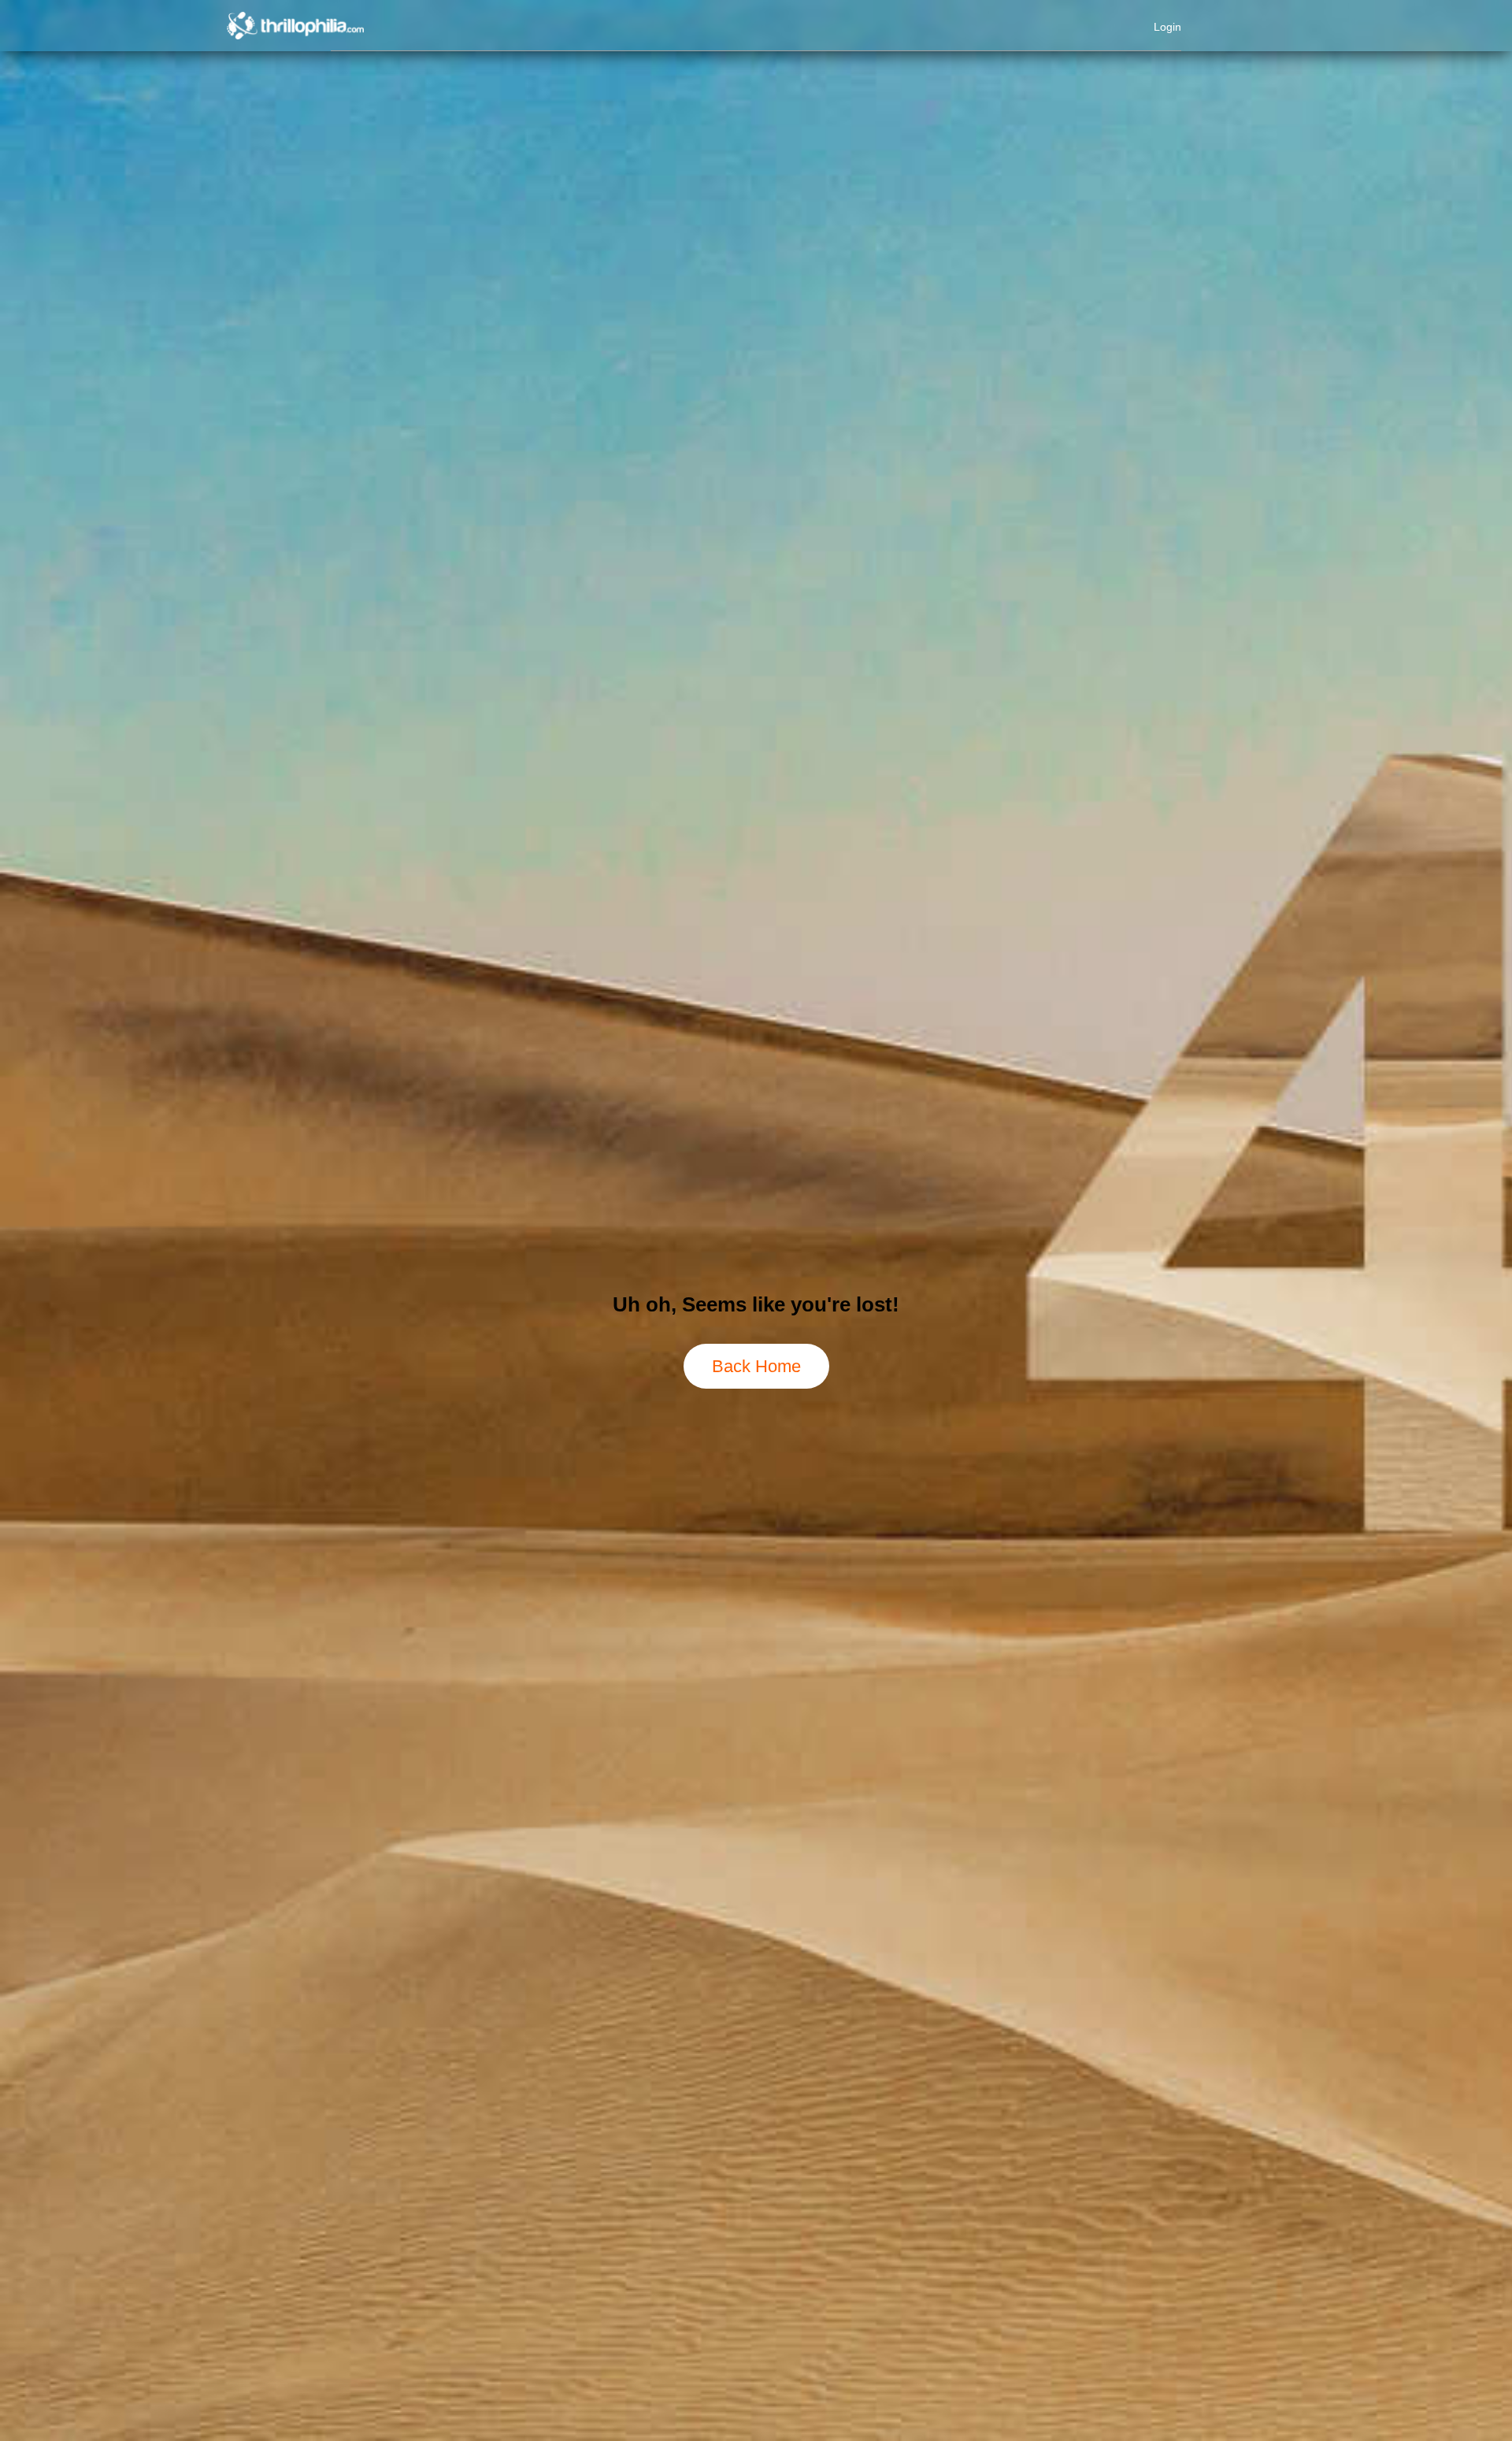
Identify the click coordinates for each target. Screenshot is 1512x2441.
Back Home (756, 1366)
